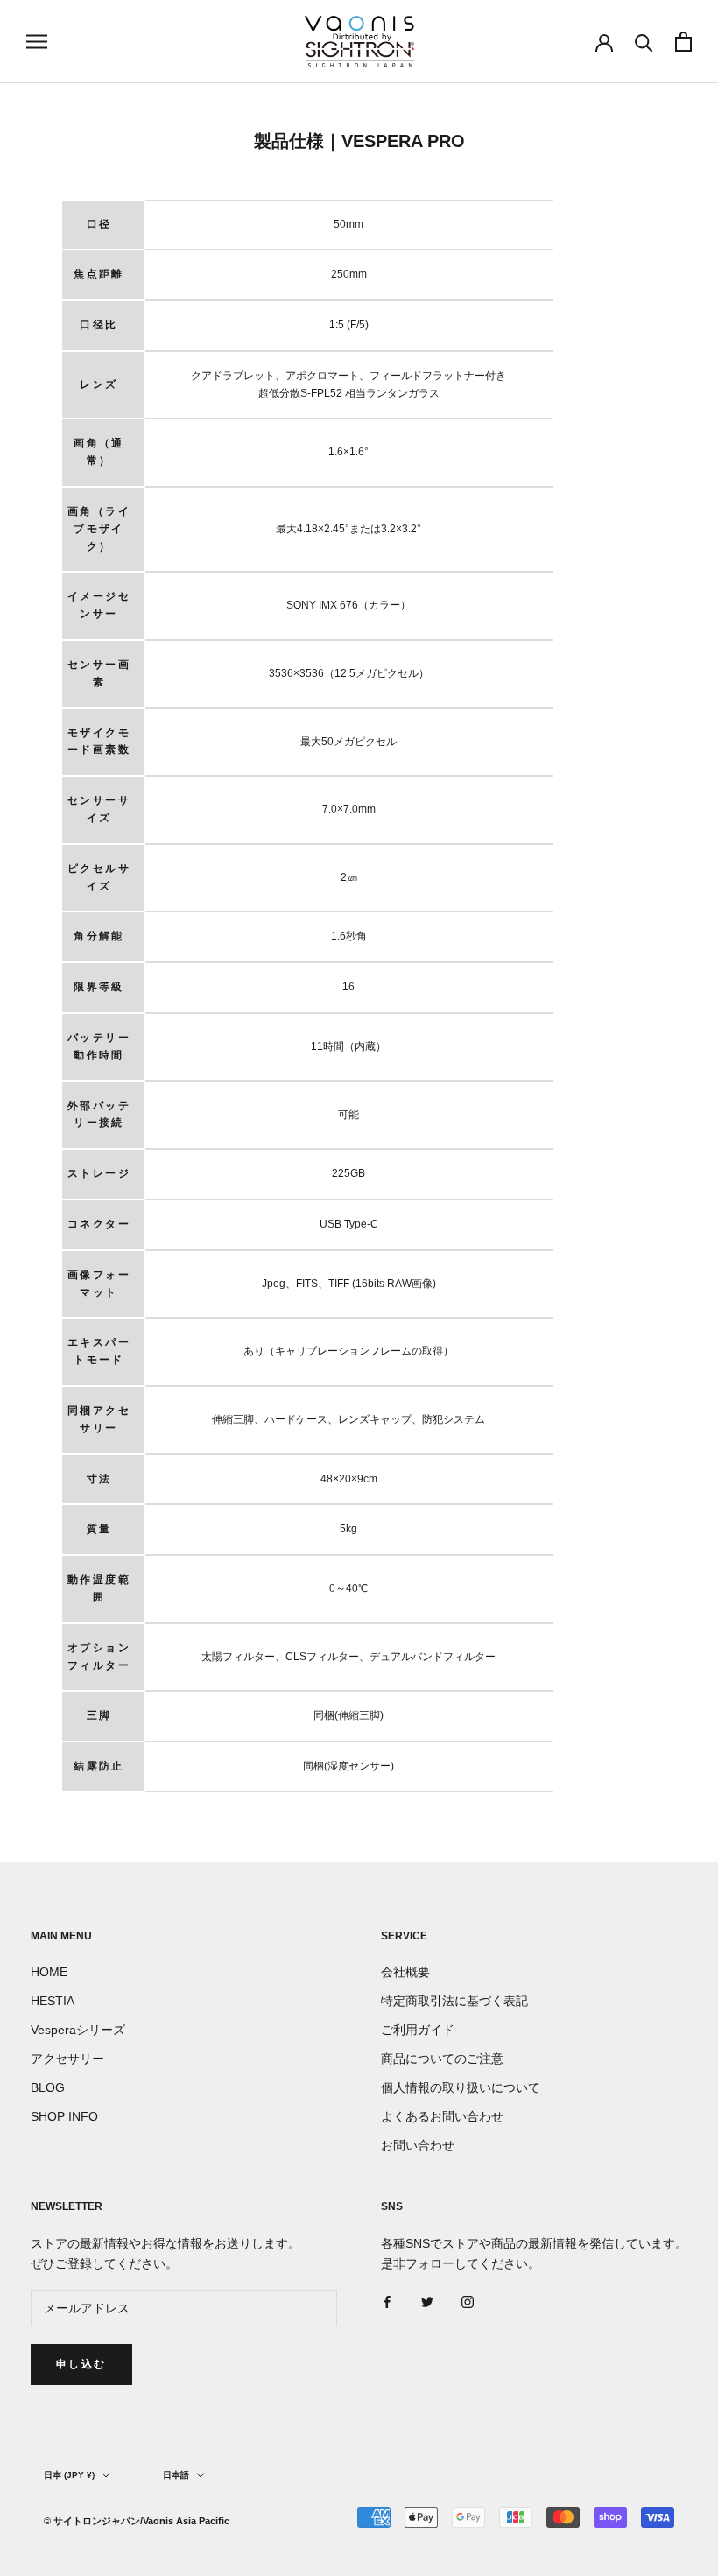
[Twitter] (427, 2302)
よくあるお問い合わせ (442, 2116)
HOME (49, 1972)
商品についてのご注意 (442, 2059)
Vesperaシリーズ (78, 2030)
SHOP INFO (64, 2116)
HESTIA (53, 2001)
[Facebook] (387, 2302)
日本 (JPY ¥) (69, 2475)
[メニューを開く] (37, 42)
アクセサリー (67, 2059)
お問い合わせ (418, 2145)
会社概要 (405, 1972)
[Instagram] (468, 2302)
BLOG (48, 2087)
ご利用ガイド (418, 2030)
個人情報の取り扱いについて (461, 2087)
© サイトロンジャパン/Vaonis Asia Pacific (137, 2521)
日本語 (176, 2475)
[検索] (644, 42)
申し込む (81, 2364)
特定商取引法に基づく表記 (454, 2001)
